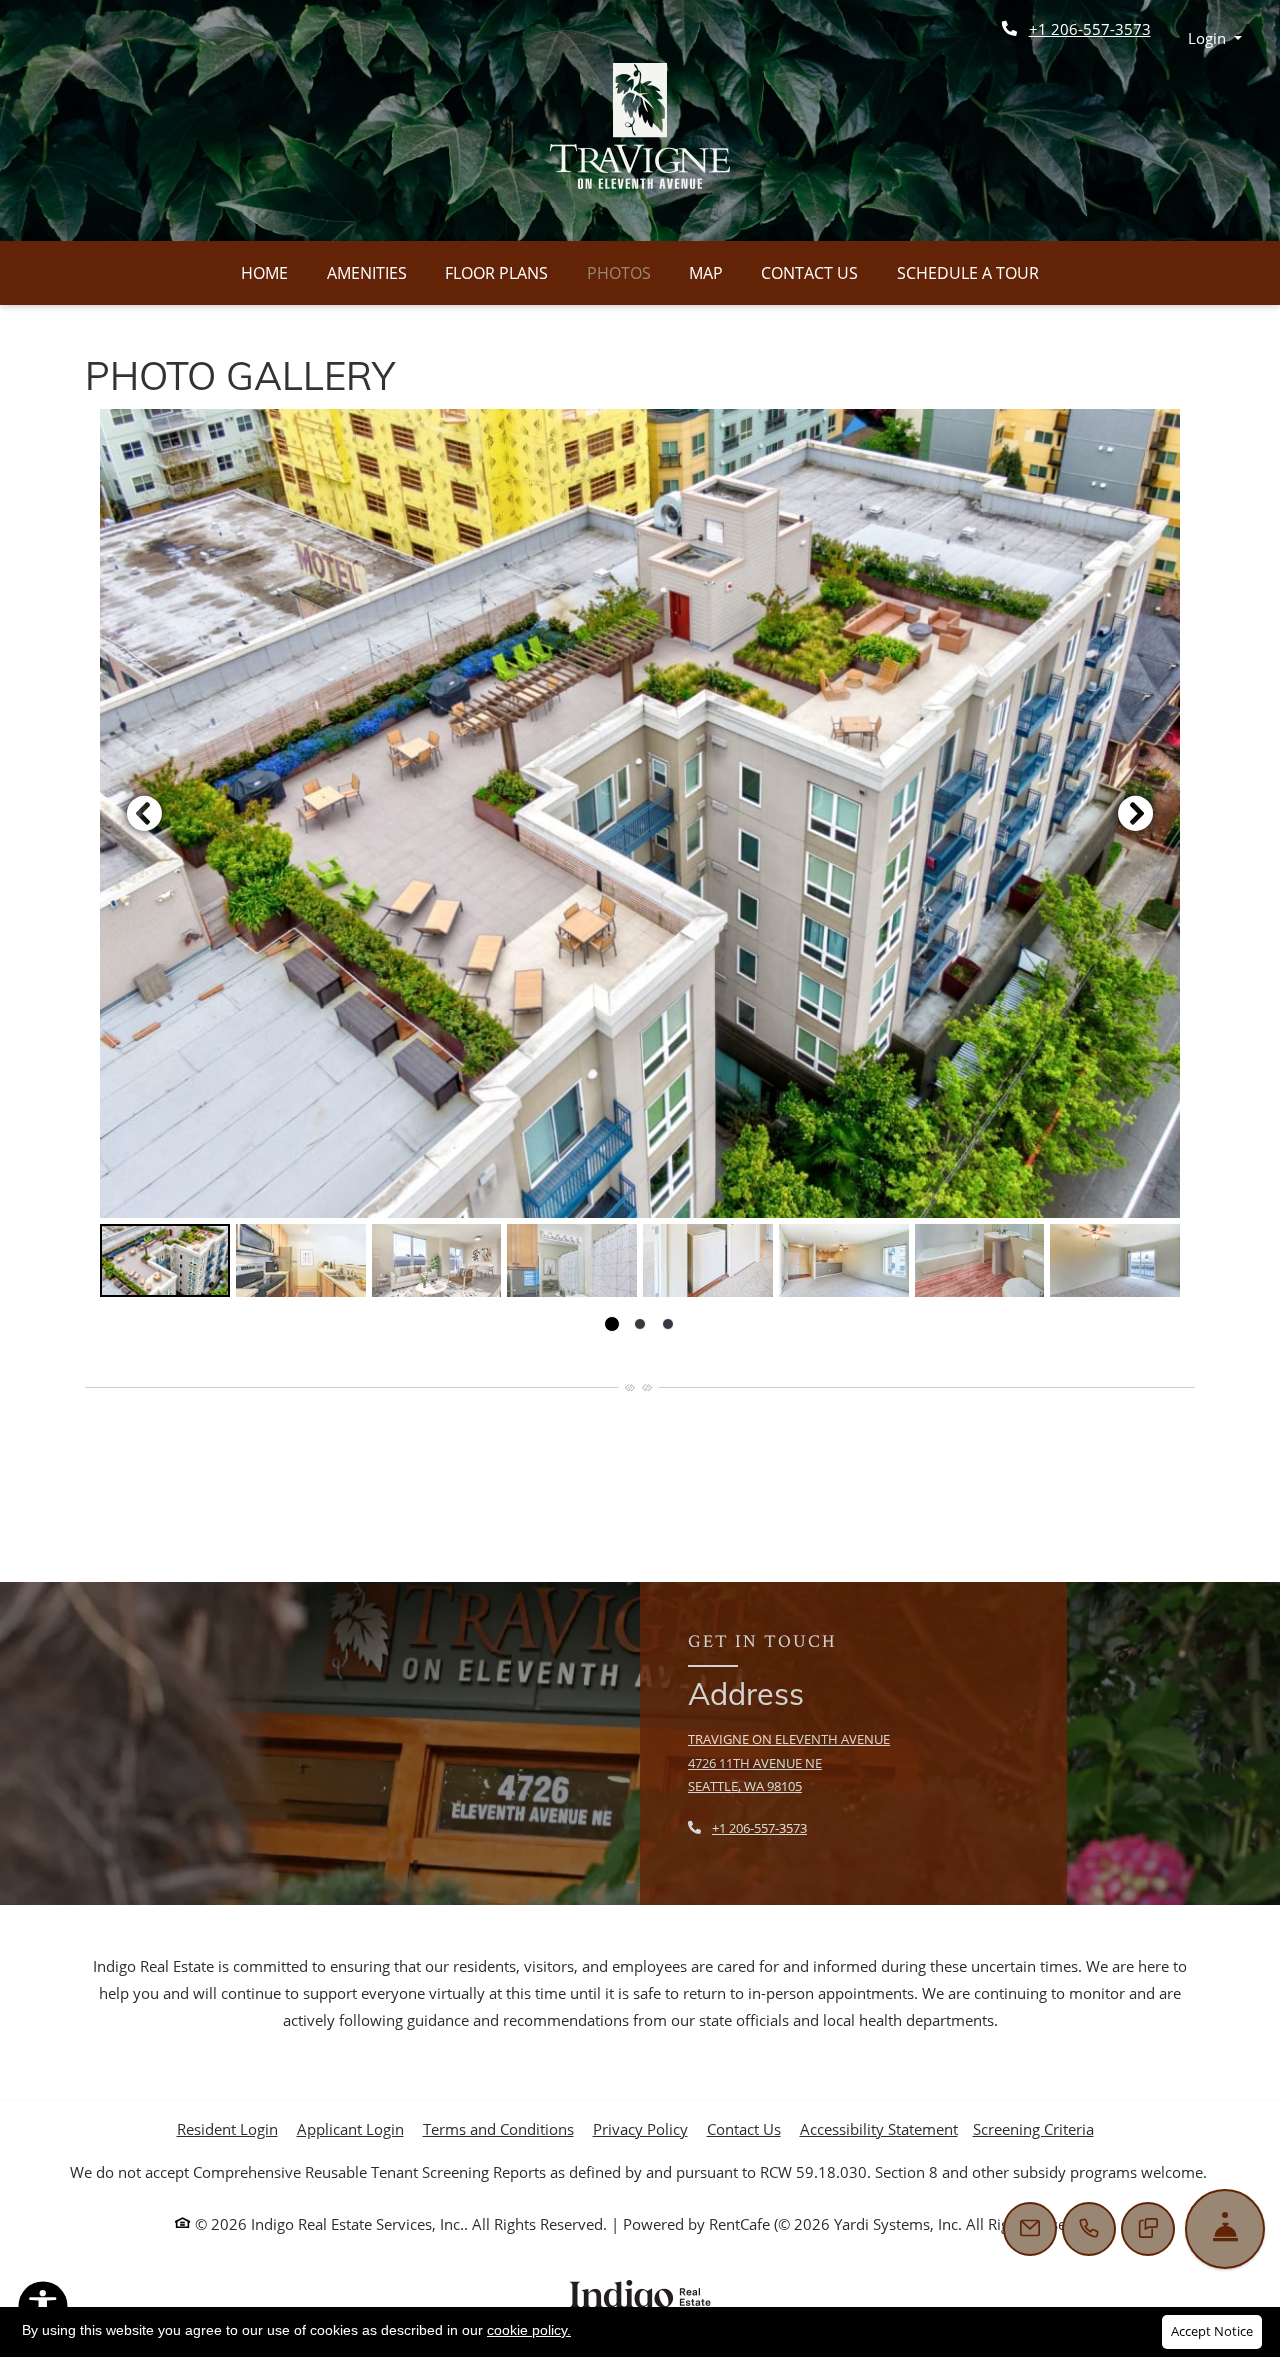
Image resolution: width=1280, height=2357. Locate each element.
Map (706, 273)
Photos (619, 273)
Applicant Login (350, 2128)
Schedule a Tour (968, 273)
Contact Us (809, 273)
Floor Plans (496, 273)
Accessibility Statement (879, 2128)
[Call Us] (1089, 2229)
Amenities (367, 273)
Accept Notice (1212, 2331)
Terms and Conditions (498, 2128)
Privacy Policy (640, 2128)
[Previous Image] (144, 813)
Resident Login (227, 2128)
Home (264, 273)
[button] (1215, 38)
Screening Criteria (1033, 2129)
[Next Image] (1136, 813)
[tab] (165, 1260)
